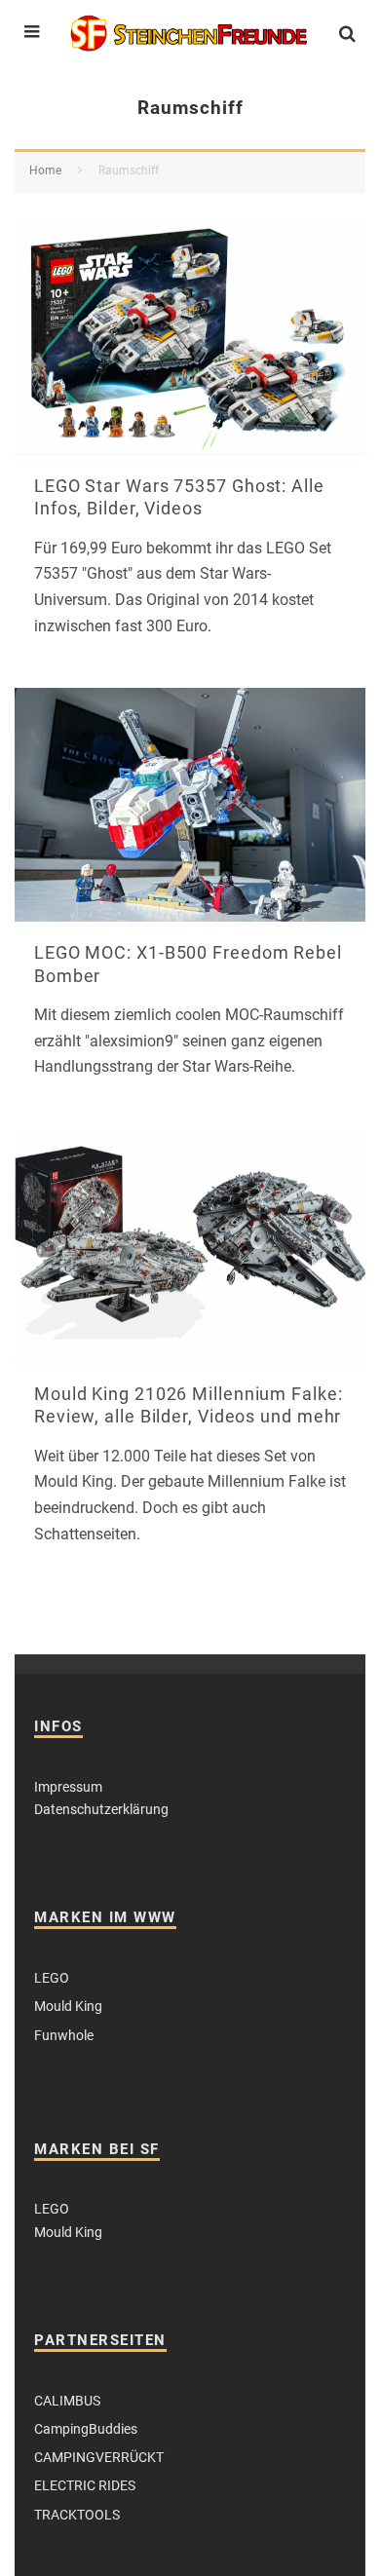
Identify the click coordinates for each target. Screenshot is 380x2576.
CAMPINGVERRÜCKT (99, 2457)
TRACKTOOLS (77, 2515)
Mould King (68, 2006)
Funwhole (64, 2035)
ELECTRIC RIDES (85, 2485)
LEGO (52, 1978)
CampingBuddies (86, 2429)
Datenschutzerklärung (101, 1809)
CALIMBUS (67, 2401)
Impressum (68, 1787)
